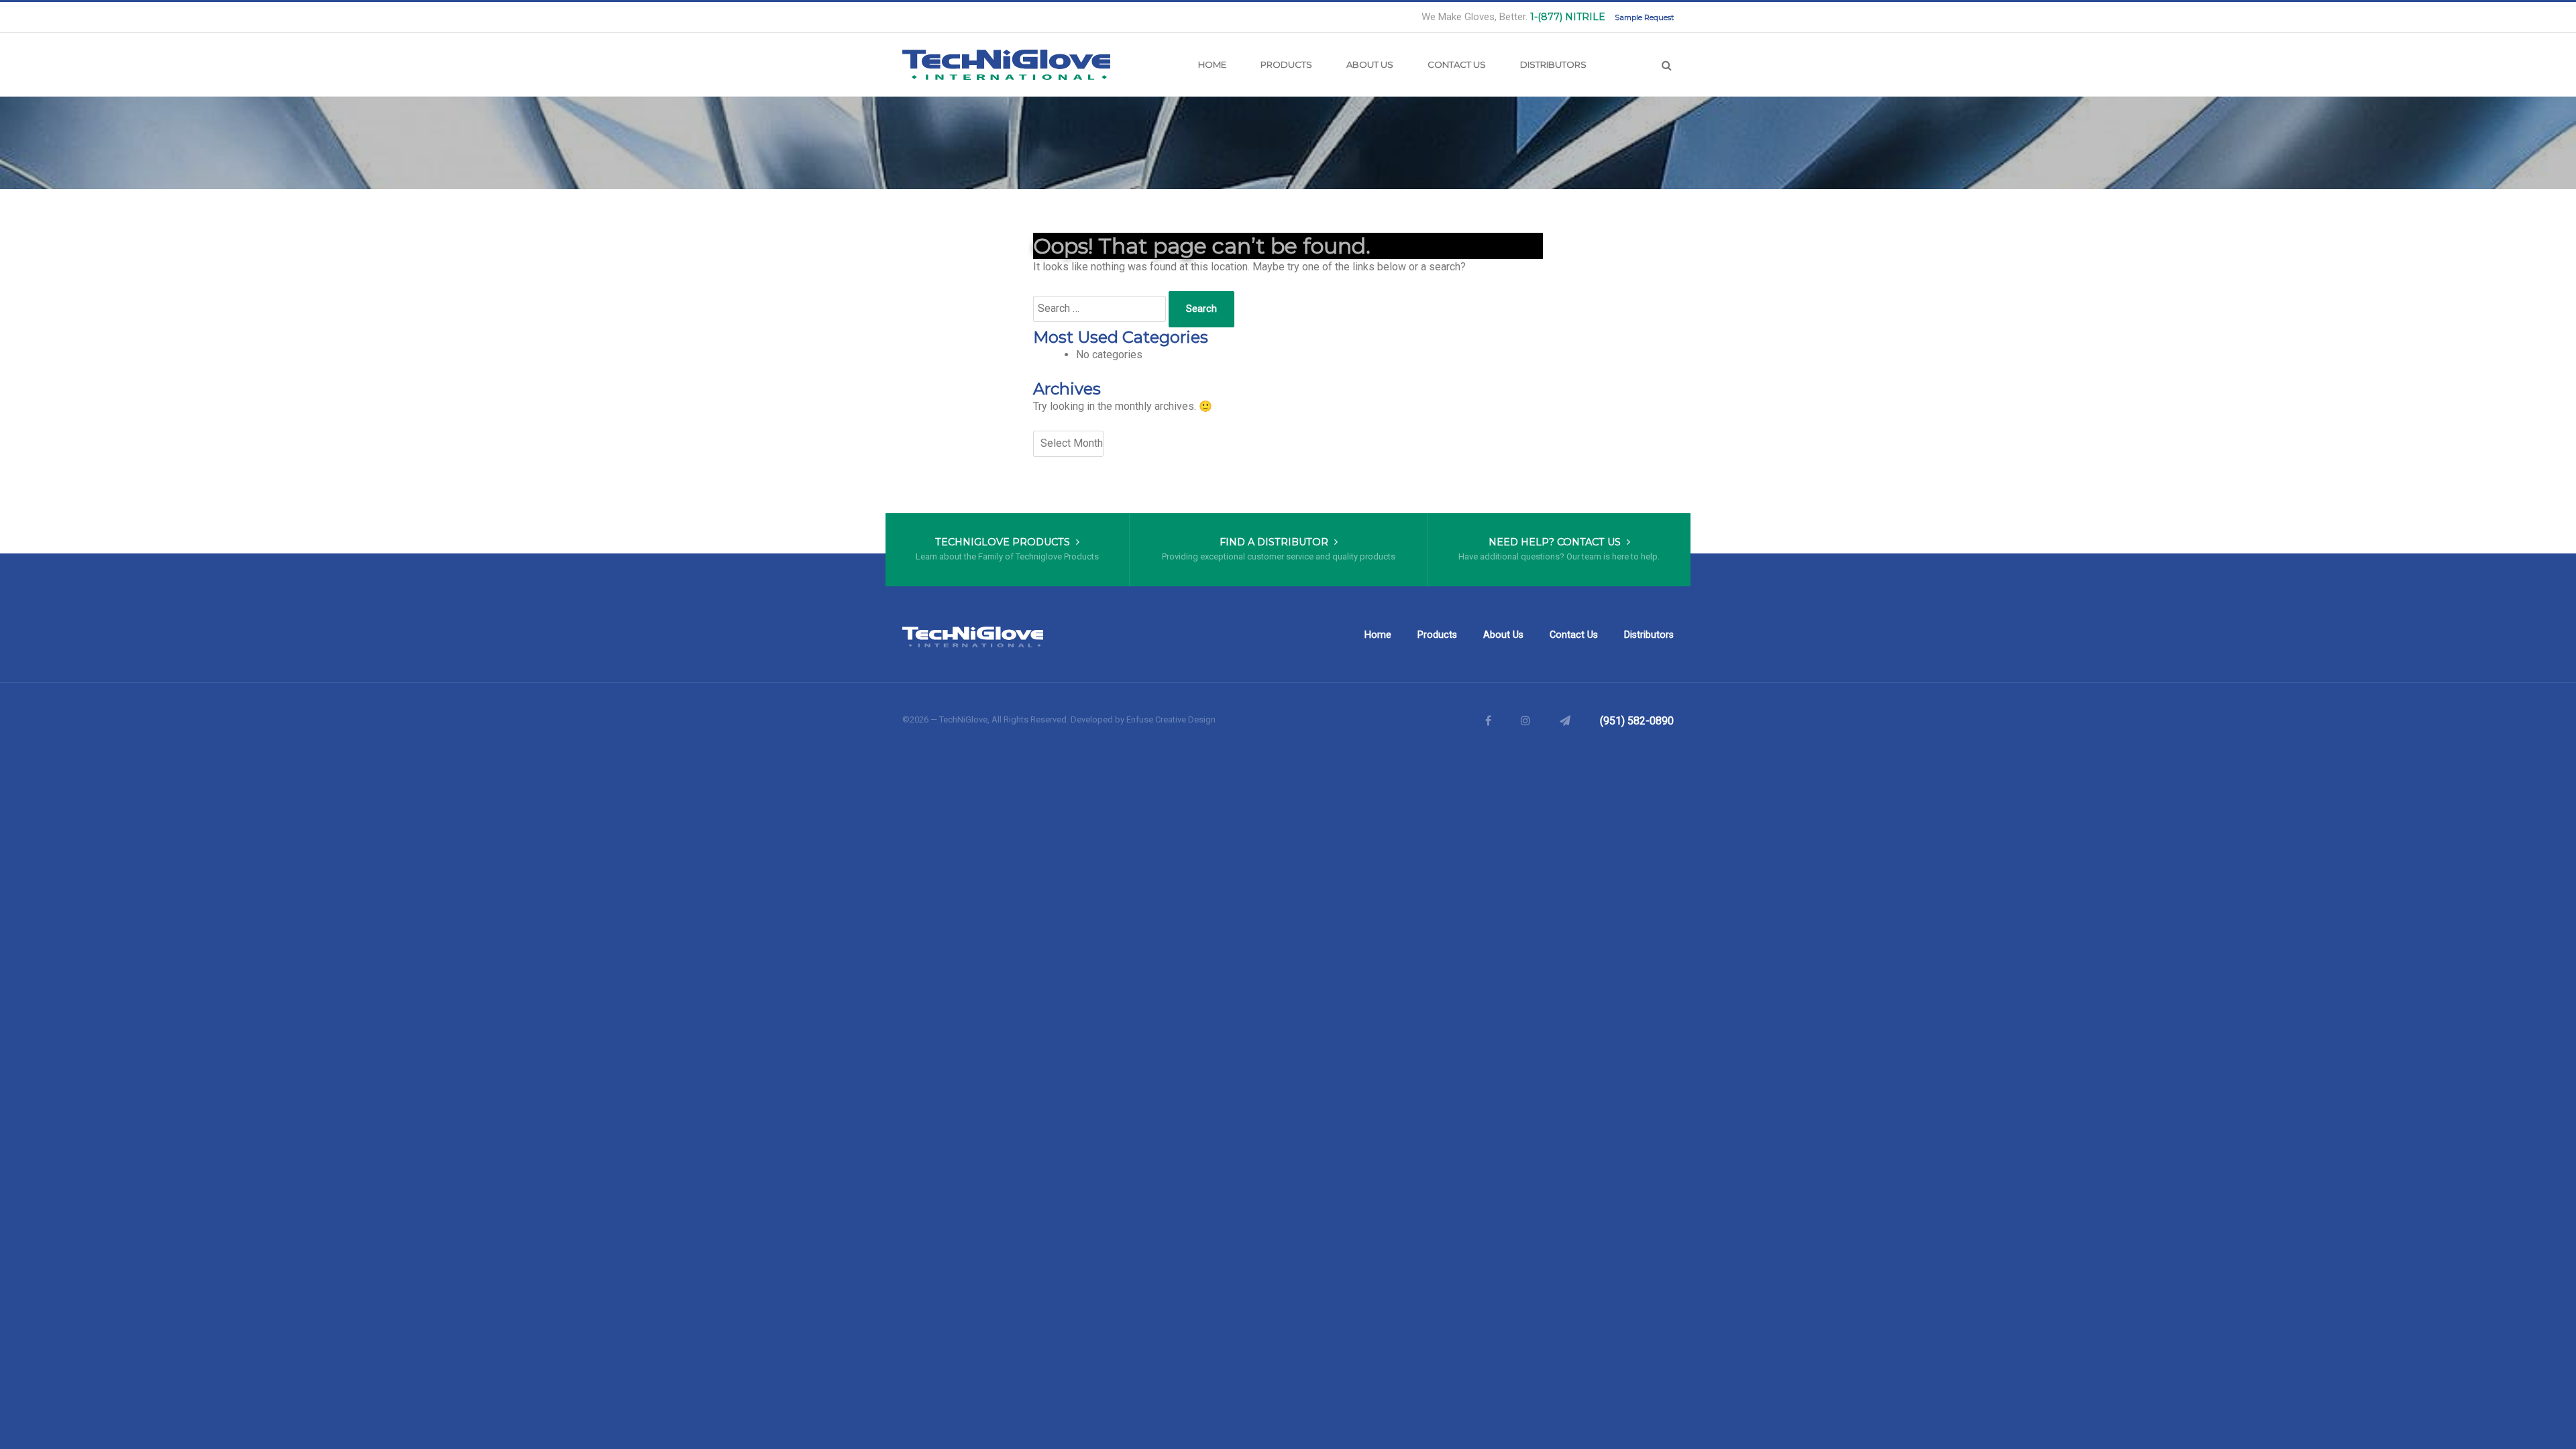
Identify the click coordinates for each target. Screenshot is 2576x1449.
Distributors (1553, 64)
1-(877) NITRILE (1568, 17)
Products (1286, 64)
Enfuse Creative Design (1171, 719)
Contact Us (1457, 64)
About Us (1370, 64)
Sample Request (1644, 17)
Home (1212, 64)
